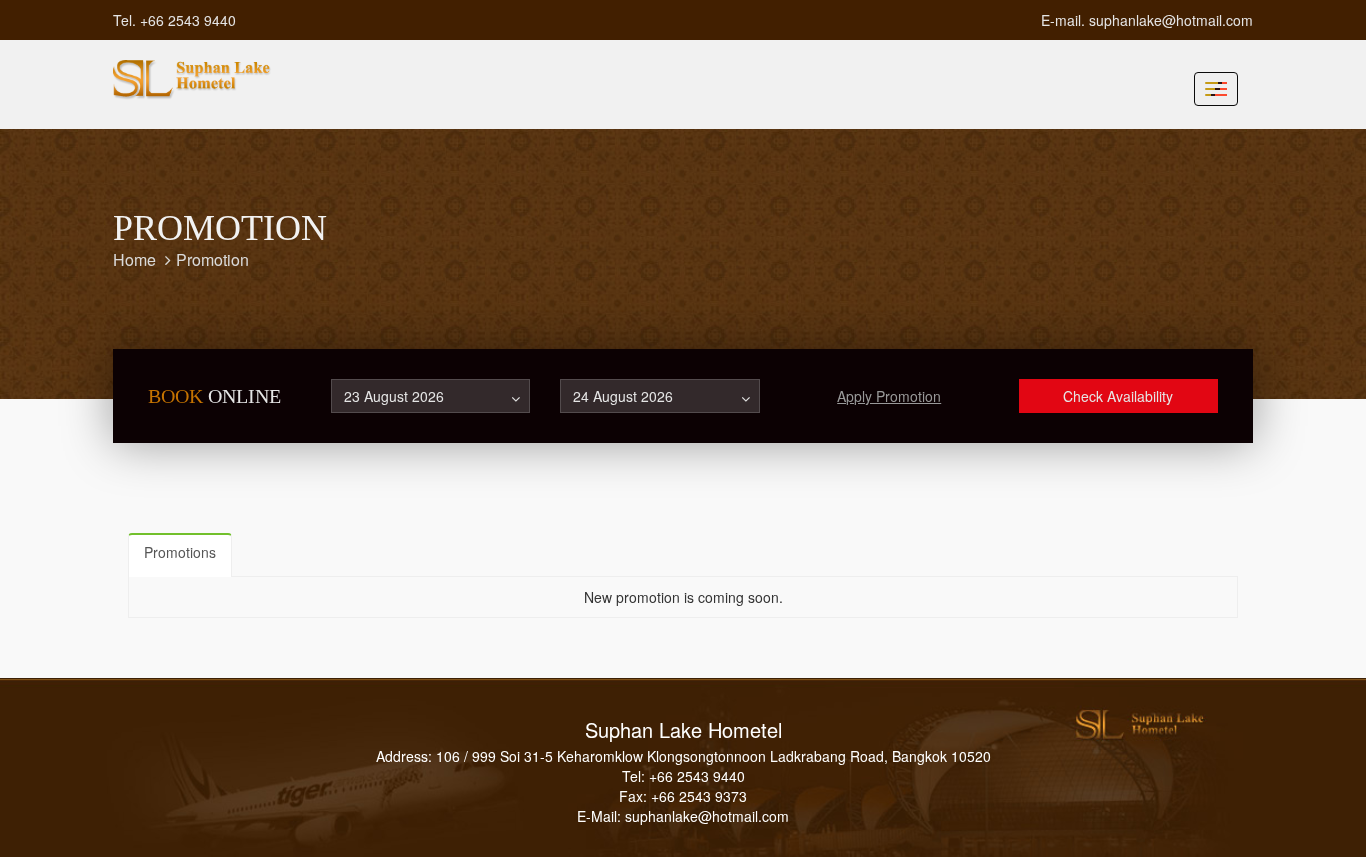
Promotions (180, 552)
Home (134, 259)
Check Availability (1118, 396)
